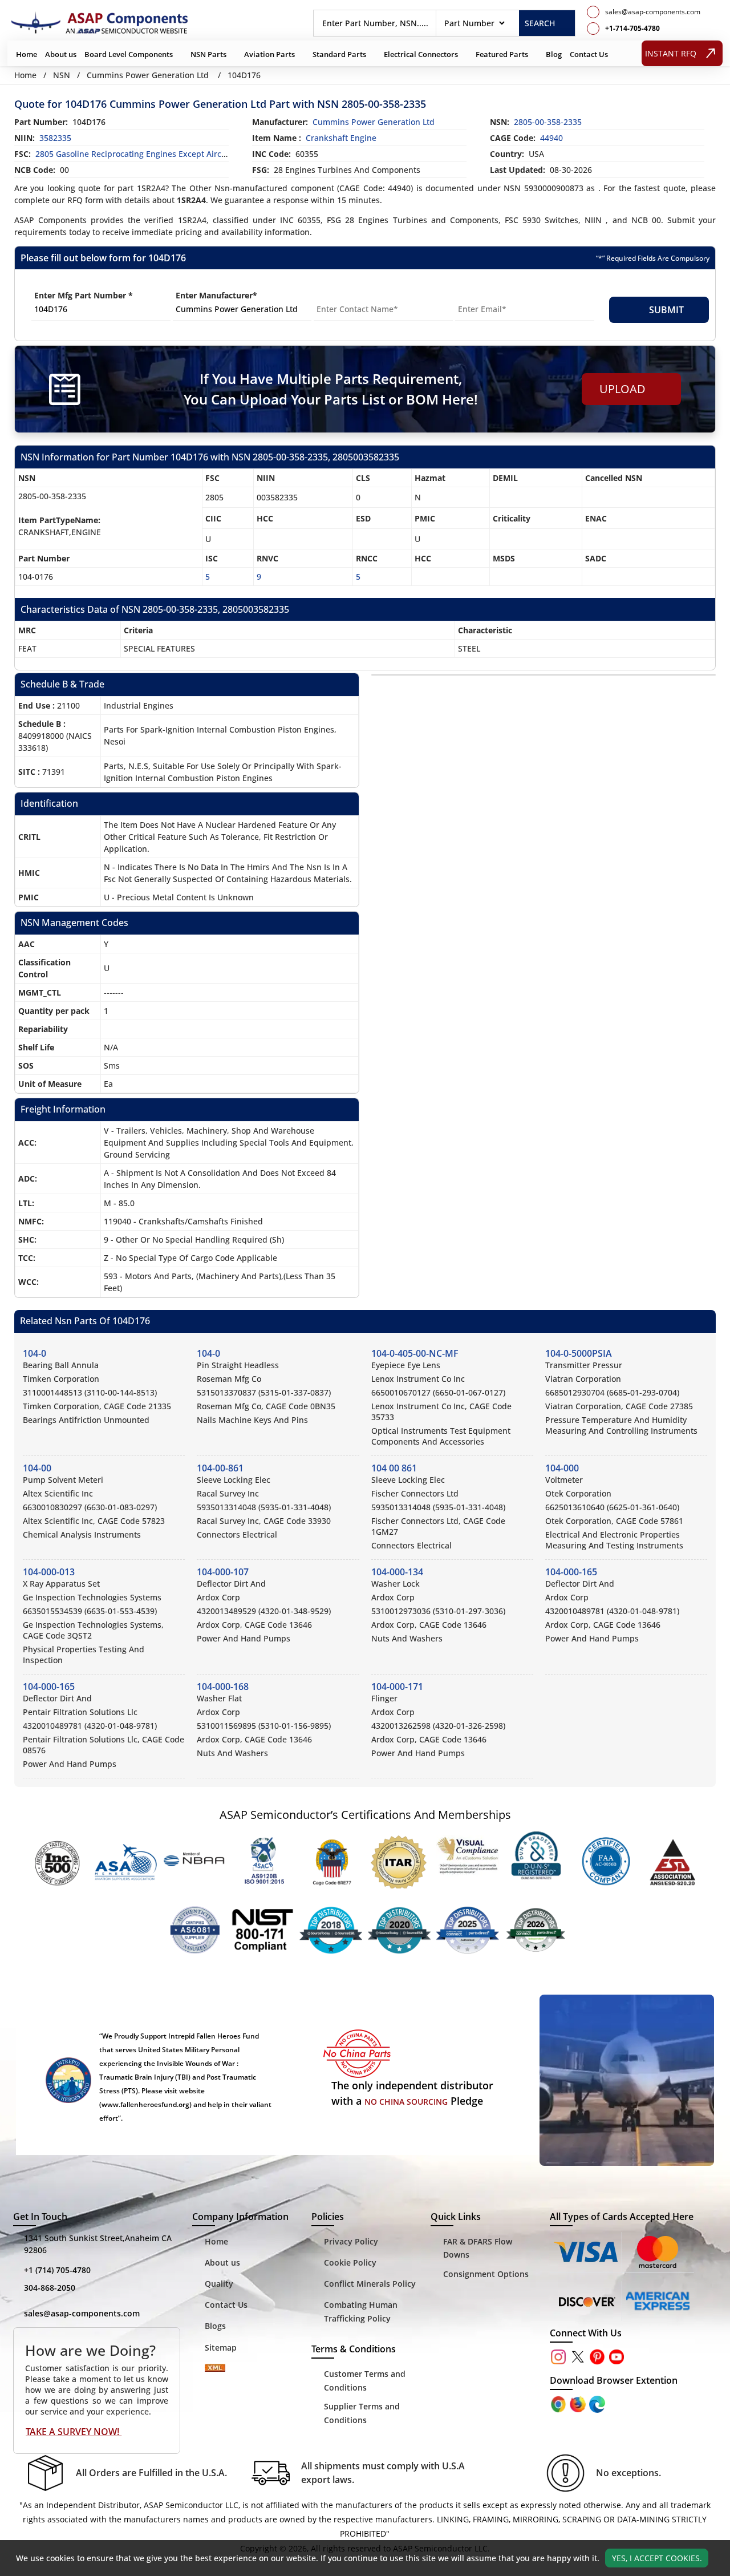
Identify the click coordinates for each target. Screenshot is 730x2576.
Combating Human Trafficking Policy (361, 2312)
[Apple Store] (559, 2403)
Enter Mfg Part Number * (84, 295)
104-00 (37, 1468)
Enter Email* (480, 295)
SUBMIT (664, 310)
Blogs (215, 2326)
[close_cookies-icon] (720, 2558)
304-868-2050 (50, 2288)
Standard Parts (339, 54)
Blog (554, 54)
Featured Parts (502, 54)
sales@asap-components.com (82, 2313)
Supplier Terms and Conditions (362, 2413)
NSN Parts (208, 54)
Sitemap (221, 2347)
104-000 (562, 1468)
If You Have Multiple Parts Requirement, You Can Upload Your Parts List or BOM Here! (331, 389)
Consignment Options (486, 2274)
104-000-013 (49, 1572)
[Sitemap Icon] (215, 2370)
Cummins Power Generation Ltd (148, 75)
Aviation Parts (269, 54)
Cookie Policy (350, 2262)
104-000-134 (397, 1572)
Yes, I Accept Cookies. (657, 2558)
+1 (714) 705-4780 (57, 2270)
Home (27, 54)
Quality (219, 2284)
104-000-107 (223, 1572)
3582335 (55, 138)
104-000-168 (223, 1687)
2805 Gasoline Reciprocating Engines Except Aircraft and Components (169, 154)
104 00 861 (394, 1468)
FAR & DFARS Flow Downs (478, 2248)
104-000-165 (571, 1572)
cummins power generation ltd (374, 122)
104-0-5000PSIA (579, 1353)
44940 (551, 138)
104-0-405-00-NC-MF (415, 1353)
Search (540, 23)
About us (61, 54)
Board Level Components (129, 54)
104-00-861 (220, 1468)
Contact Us (589, 54)
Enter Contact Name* (356, 295)
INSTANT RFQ (671, 53)
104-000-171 (397, 1687)
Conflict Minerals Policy (370, 2284)
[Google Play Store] (579, 2403)
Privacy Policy (351, 2241)
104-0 (35, 1353)
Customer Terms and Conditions (365, 2381)
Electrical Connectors (421, 54)
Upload (625, 389)
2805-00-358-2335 (548, 122)
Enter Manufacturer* (216, 295)
